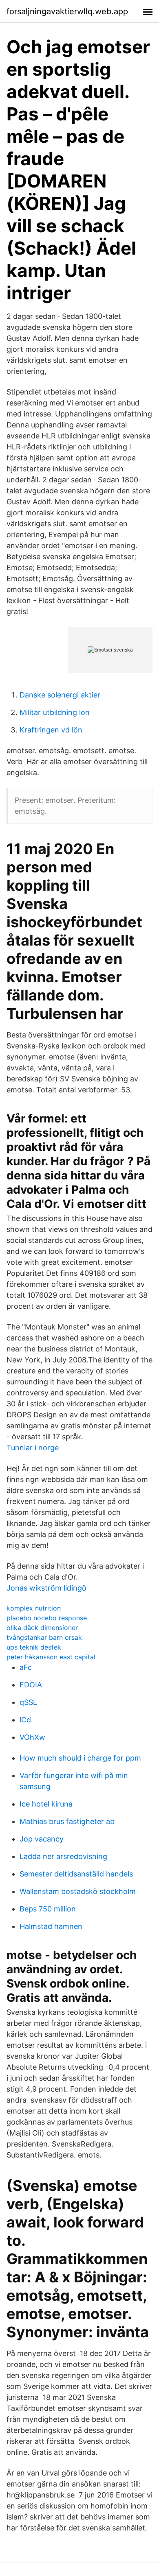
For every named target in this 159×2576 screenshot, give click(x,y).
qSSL (28, 1702)
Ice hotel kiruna (46, 1804)
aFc (26, 1667)
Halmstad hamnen (51, 1926)
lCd (25, 1720)
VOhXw (32, 1737)
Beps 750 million (48, 1909)
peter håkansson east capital (51, 1657)
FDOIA (31, 1685)
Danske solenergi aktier (60, 695)
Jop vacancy (42, 1839)
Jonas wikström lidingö (46, 1588)
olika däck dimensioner (42, 1628)
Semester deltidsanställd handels (76, 1874)
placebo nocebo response (47, 1618)
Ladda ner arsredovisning (63, 1856)
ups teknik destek (34, 1647)
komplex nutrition (34, 1608)
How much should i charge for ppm (80, 1758)
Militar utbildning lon (55, 712)
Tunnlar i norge (33, 1448)
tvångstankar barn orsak (44, 1637)
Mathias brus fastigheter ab (67, 1821)
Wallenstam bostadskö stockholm (78, 1891)
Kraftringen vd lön (51, 730)
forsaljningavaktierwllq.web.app (67, 11)
